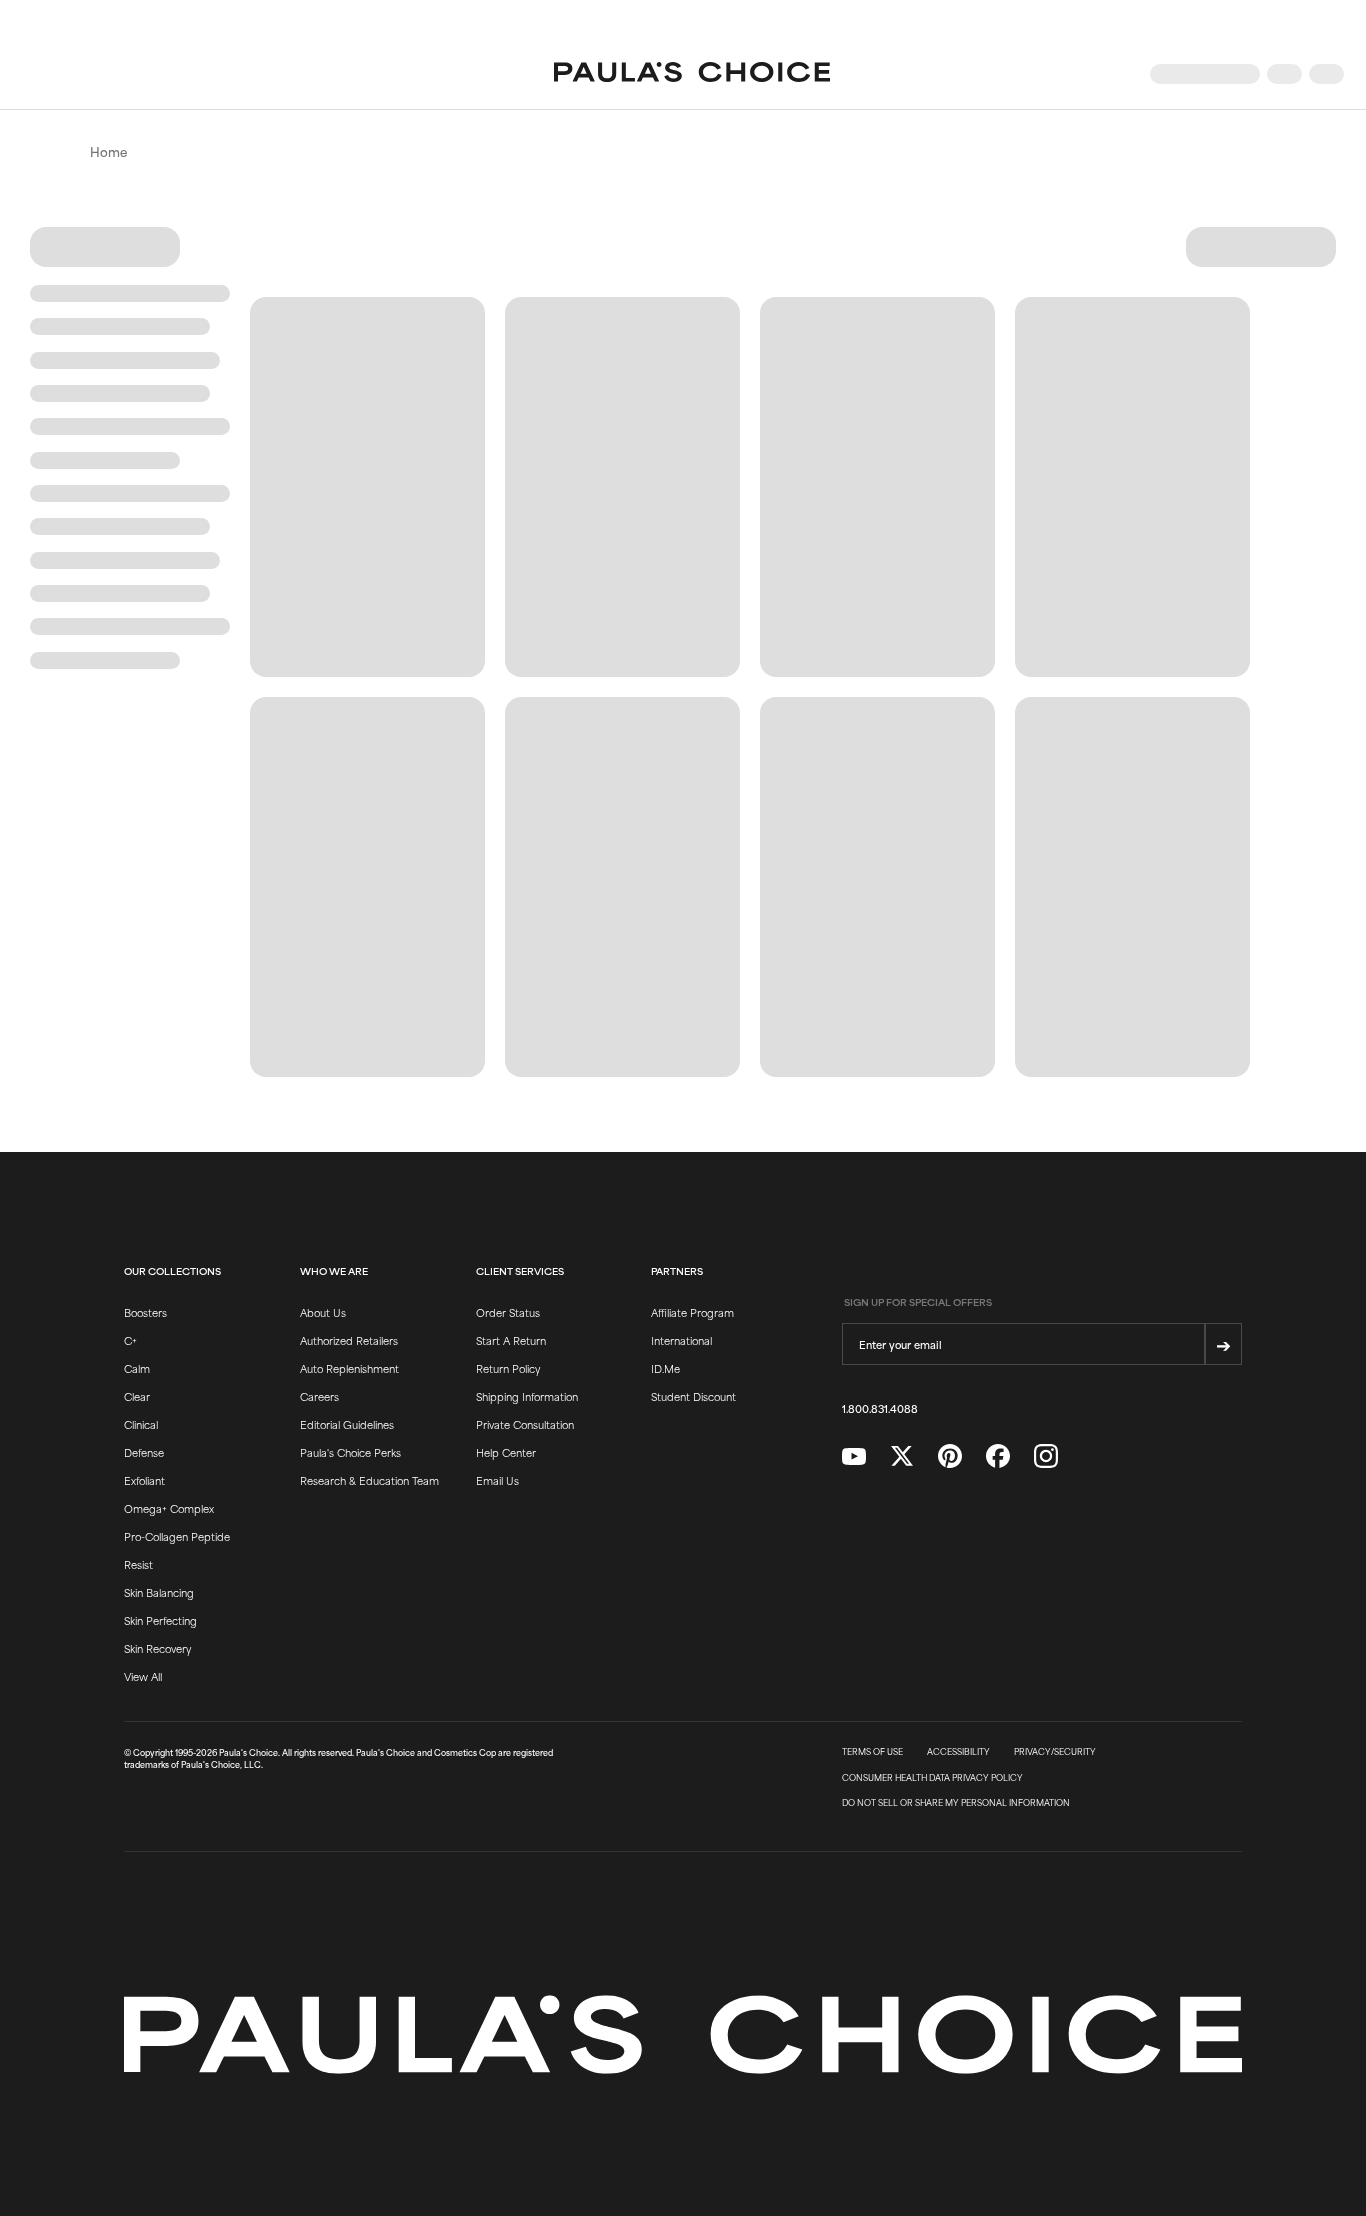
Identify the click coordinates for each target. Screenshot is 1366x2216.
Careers (319, 1396)
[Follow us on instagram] (1046, 1456)
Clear (137, 1396)
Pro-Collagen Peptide (177, 1536)
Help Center (506, 1452)
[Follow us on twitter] (902, 1456)
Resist (138, 1564)
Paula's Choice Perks (350, 1452)
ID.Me (665, 1368)
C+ (130, 1340)
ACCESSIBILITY (958, 1752)
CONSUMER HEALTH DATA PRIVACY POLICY (932, 1778)
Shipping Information (527, 1396)
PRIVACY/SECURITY (1055, 1752)
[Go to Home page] (692, 74)
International (681, 1340)
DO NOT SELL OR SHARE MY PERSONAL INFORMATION (956, 1803)
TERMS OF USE (872, 1752)
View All (143, 1676)
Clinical (141, 1424)
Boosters (145, 1312)
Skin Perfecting (160, 1620)
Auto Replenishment (349, 1368)
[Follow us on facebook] (998, 1456)
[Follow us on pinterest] (950, 1456)
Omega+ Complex (169, 1508)
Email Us (497, 1480)
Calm (137, 1368)
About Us (323, 1312)
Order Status (508, 1312)
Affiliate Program (692, 1312)
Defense (144, 1452)
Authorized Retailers (349, 1340)
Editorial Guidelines (347, 1424)
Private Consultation (525, 1424)
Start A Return (511, 1340)
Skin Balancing (159, 1592)
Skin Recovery (157, 1648)
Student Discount (693, 1396)
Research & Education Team (369, 1480)
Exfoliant (144, 1480)
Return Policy (508, 1368)
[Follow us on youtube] (854, 1457)
